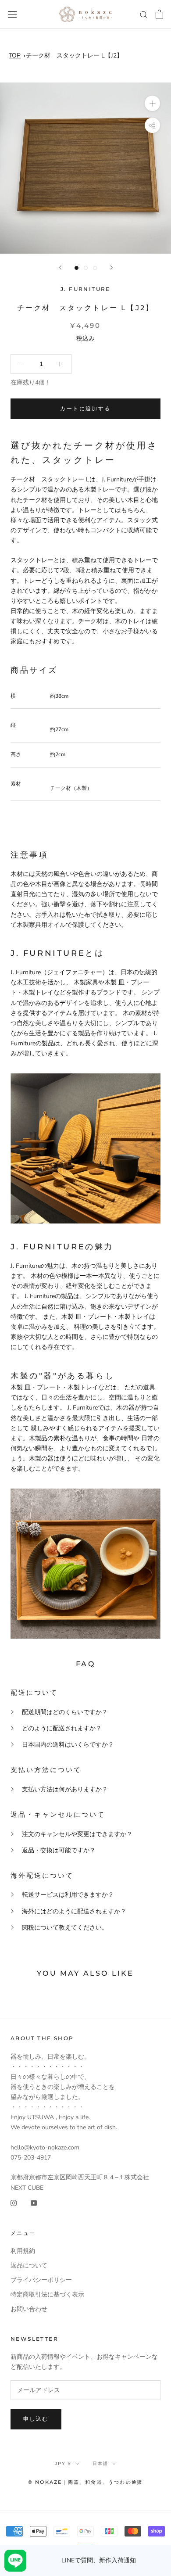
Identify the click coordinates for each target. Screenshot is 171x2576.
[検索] (144, 14)
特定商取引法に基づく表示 (47, 2294)
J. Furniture (85, 289)
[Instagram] (14, 2203)
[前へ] (60, 267)
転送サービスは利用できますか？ (68, 1895)
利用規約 (23, 2251)
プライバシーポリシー (41, 2280)
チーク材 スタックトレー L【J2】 (74, 56)
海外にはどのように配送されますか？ (74, 1911)
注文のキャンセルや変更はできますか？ (77, 1834)
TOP (15, 56)
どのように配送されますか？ (62, 1728)
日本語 (100, 2463)
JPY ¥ (63, 2463)
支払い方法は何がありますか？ (65, 1789)
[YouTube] (34, 2203)
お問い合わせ (29, 2309)
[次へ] (111, 267)
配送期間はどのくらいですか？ (65, 1712)
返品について (29, 2266)
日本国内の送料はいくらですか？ (68, 1745)
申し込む (36, 2419)
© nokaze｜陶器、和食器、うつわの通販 (85, 2482)
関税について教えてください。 (65, 1928)
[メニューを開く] (12, 14)
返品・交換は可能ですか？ (59, 1850)
